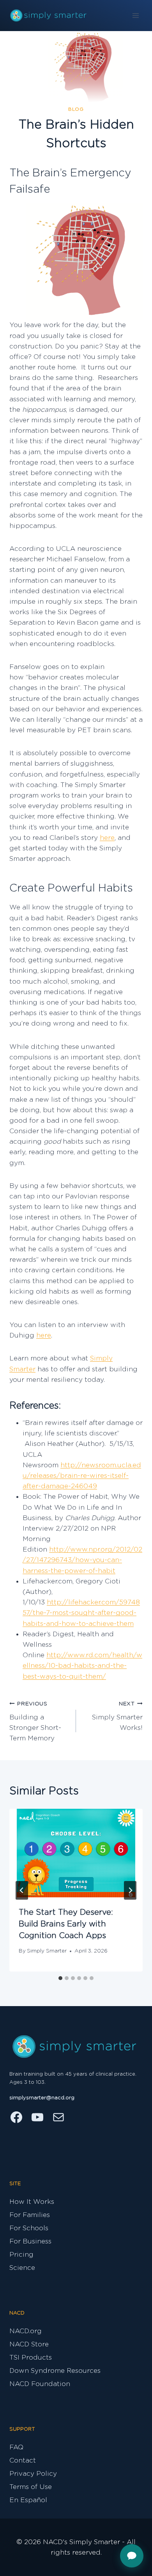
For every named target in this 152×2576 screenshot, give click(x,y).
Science (22, 2268)
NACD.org (26, 2331)
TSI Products (31, 2357)
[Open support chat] (132, 2556)
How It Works (32, 2202)
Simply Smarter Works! (117, 1716)
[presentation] (76, 1853)
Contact (23, 2460)
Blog (76, 109)
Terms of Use (31, 2487)
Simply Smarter (47, 1951)
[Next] (130, 1890)
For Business (30, 2241)
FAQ (16, 2447)
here (107, 838)
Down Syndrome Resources (55, 2371)
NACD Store (29, 2344)
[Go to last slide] (22, 1890)
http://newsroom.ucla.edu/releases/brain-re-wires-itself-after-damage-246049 (82, 1476)
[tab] (60, 1978)
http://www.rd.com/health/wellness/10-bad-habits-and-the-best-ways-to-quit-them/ (82, 1666)
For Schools (29, 2228)
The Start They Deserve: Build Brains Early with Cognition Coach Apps (66, 1924)
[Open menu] (135, 15)
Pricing (21, 2255)
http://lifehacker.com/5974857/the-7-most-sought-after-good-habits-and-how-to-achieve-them (81, 1613)
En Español (28, 2500)
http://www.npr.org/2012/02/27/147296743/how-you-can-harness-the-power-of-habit (82, 1560)
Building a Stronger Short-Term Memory (35, 1721)
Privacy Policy (33, 2474)
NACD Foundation (40, 2384)
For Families (30, 2215)
